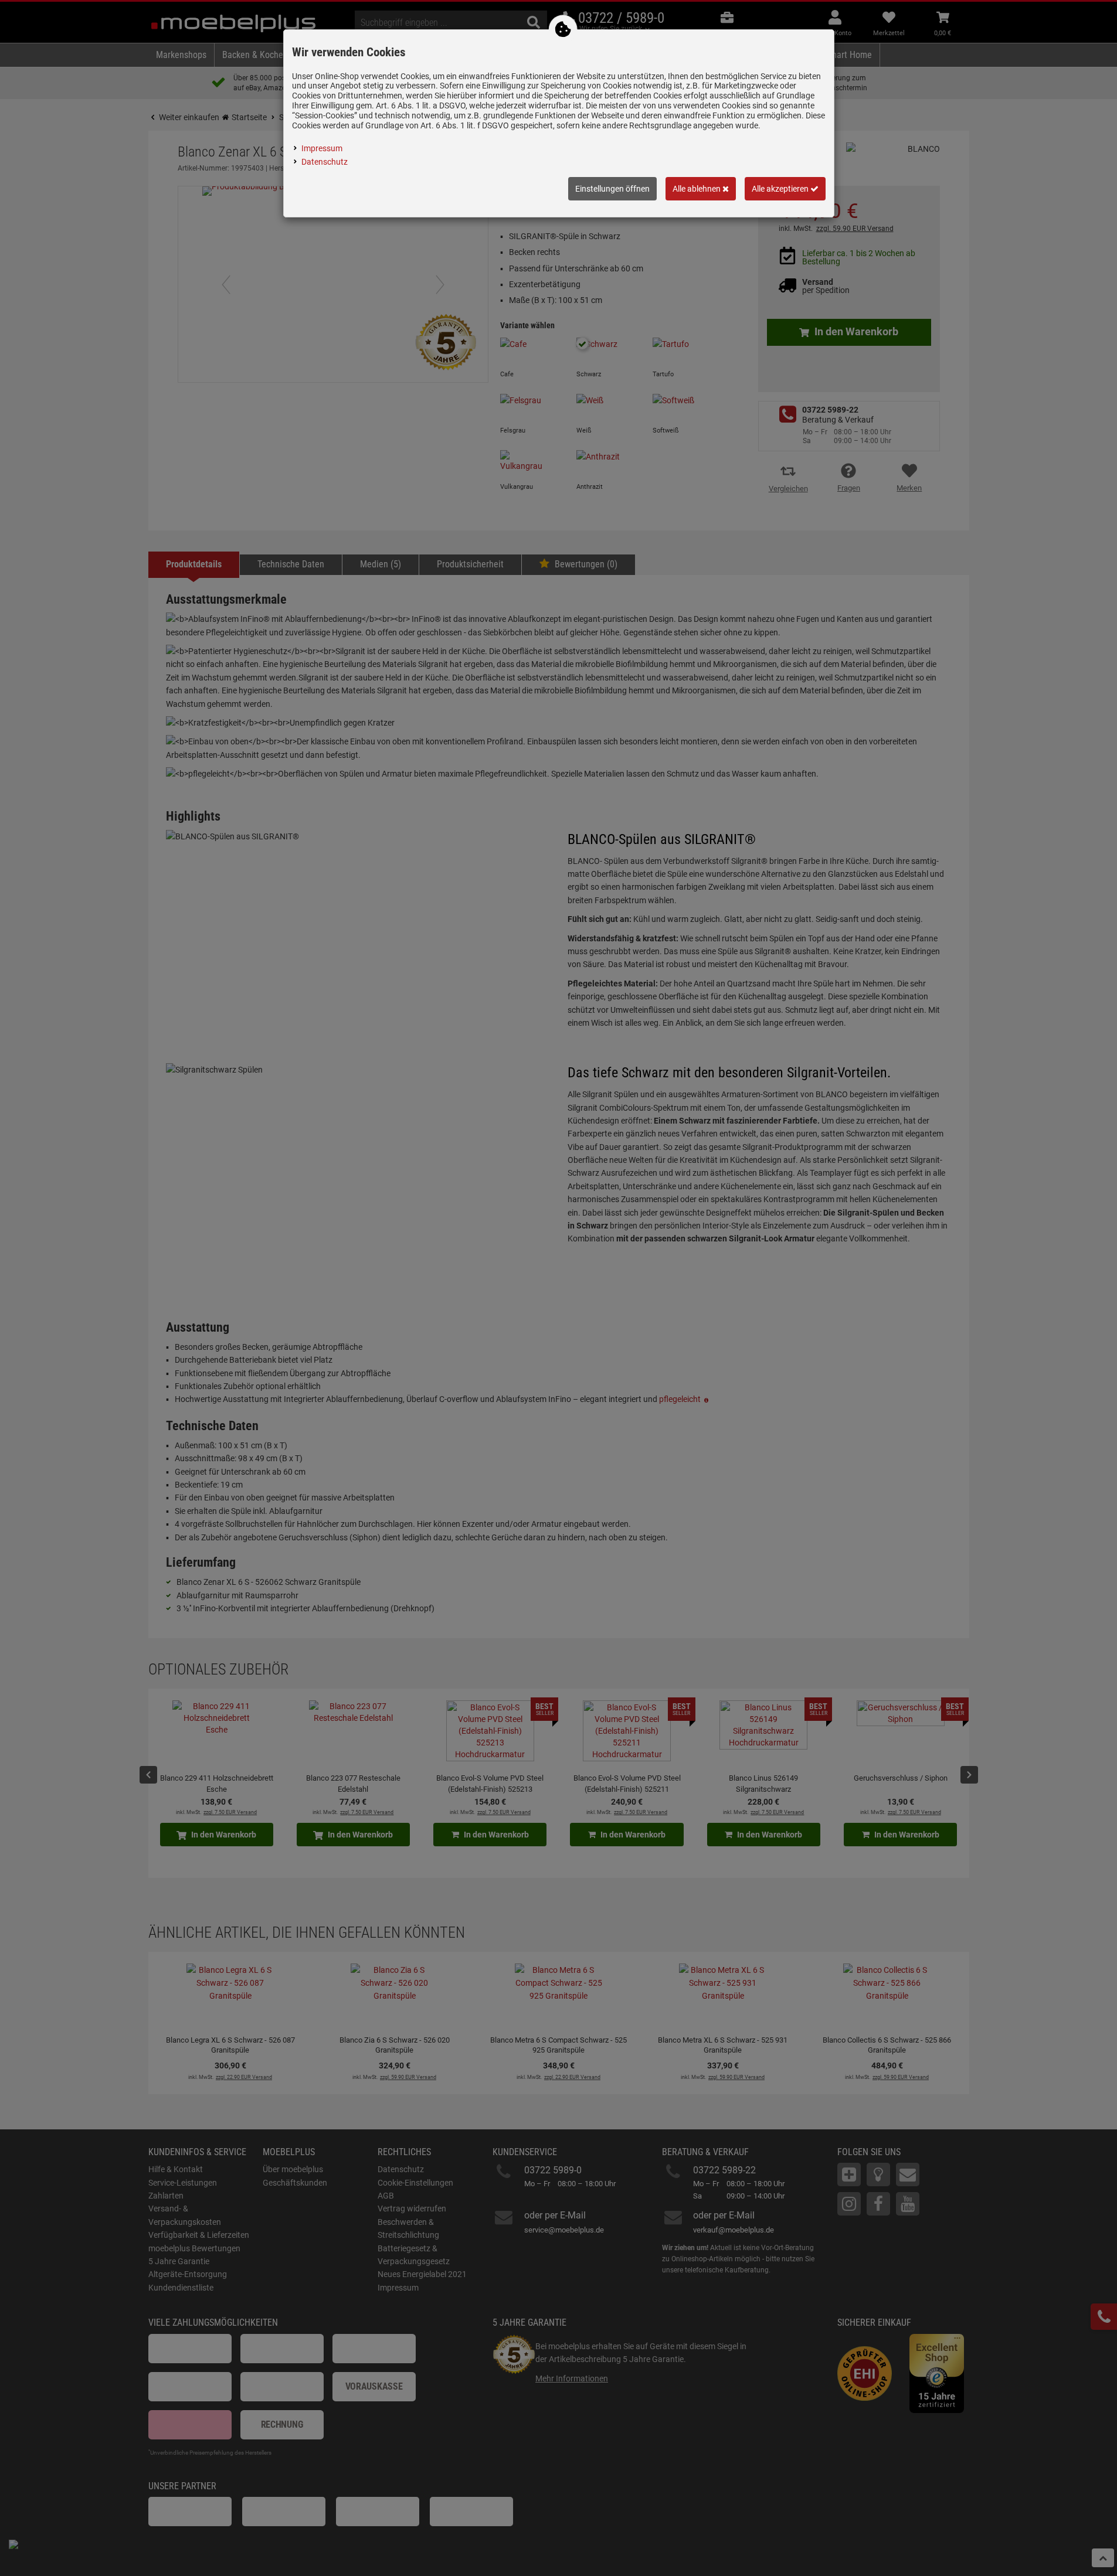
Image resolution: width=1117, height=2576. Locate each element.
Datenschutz (325, 162)
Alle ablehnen (697, 189)
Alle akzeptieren (781, 189)
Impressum (322, 148)
